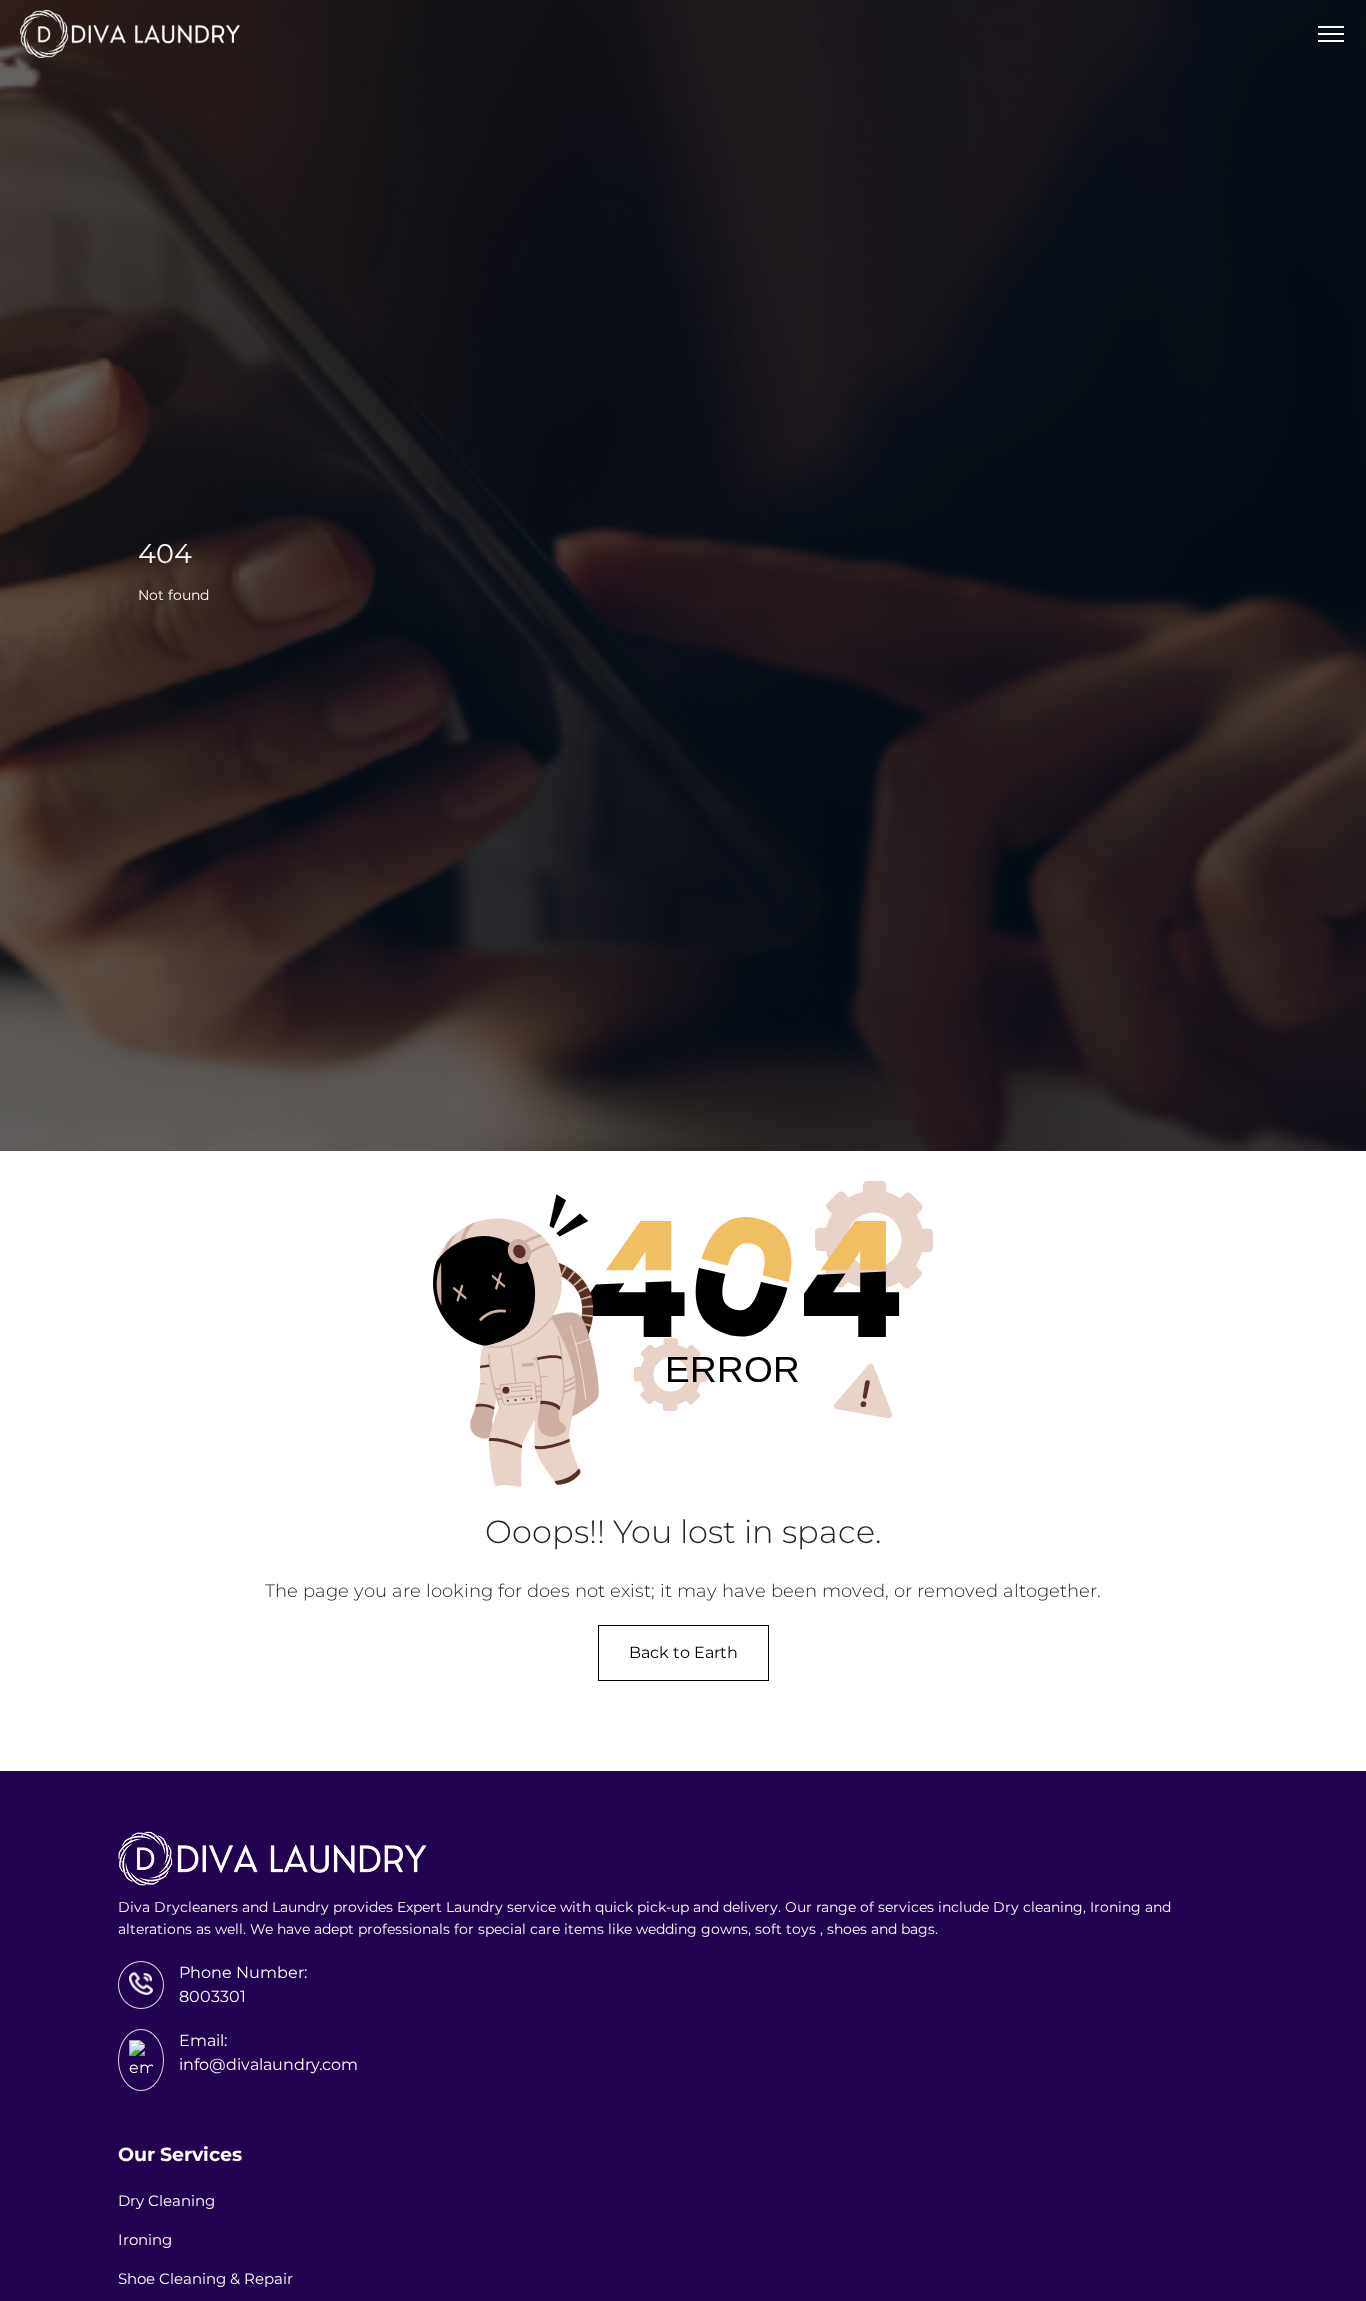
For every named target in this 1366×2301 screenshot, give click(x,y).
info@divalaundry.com (268, 2064)
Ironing (145, 2239)
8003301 (212, 1996)
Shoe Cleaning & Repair (205, 2278)
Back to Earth (683, 1652)
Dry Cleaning (166, 2200)
